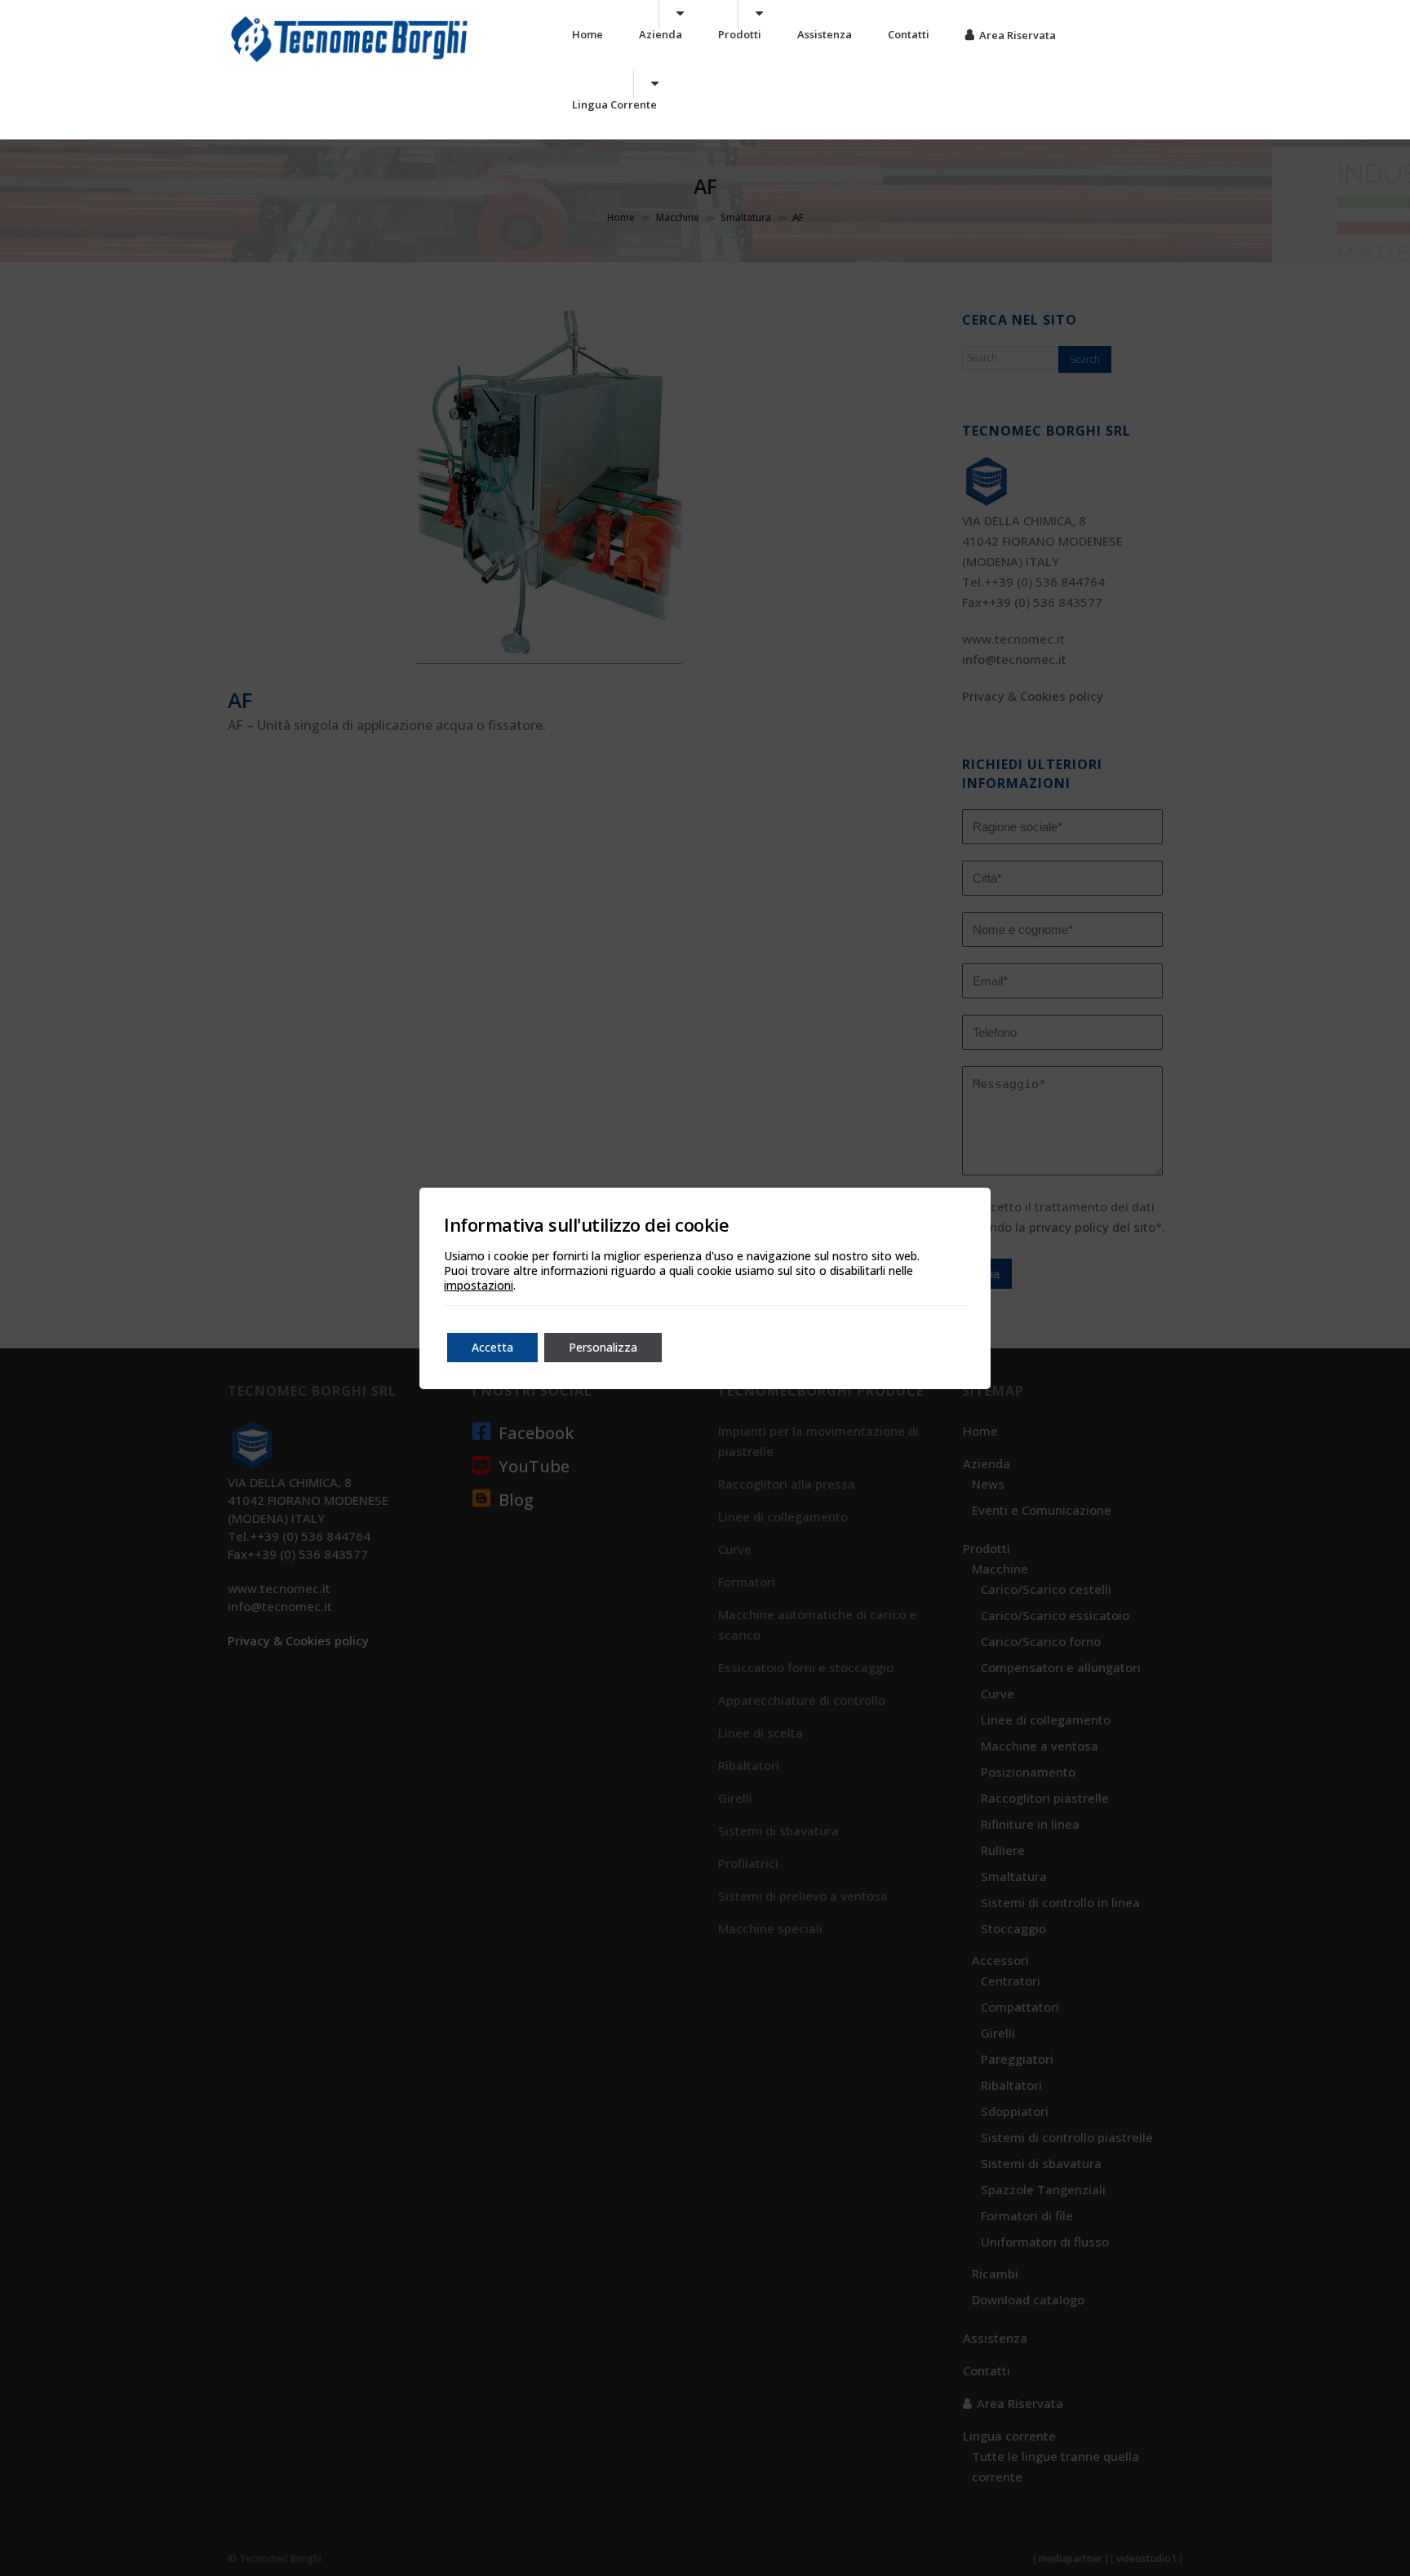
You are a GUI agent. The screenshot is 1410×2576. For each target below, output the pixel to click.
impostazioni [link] (479, 1285)
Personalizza (603, 1347)
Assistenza (825, 34)
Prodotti (740, 34)
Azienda (661, 34)
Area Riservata (1018, 35)
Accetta (492, 1347)
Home (587, 34)
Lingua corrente (614, 104)
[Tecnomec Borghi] (349, 61)
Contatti (909, 34)
